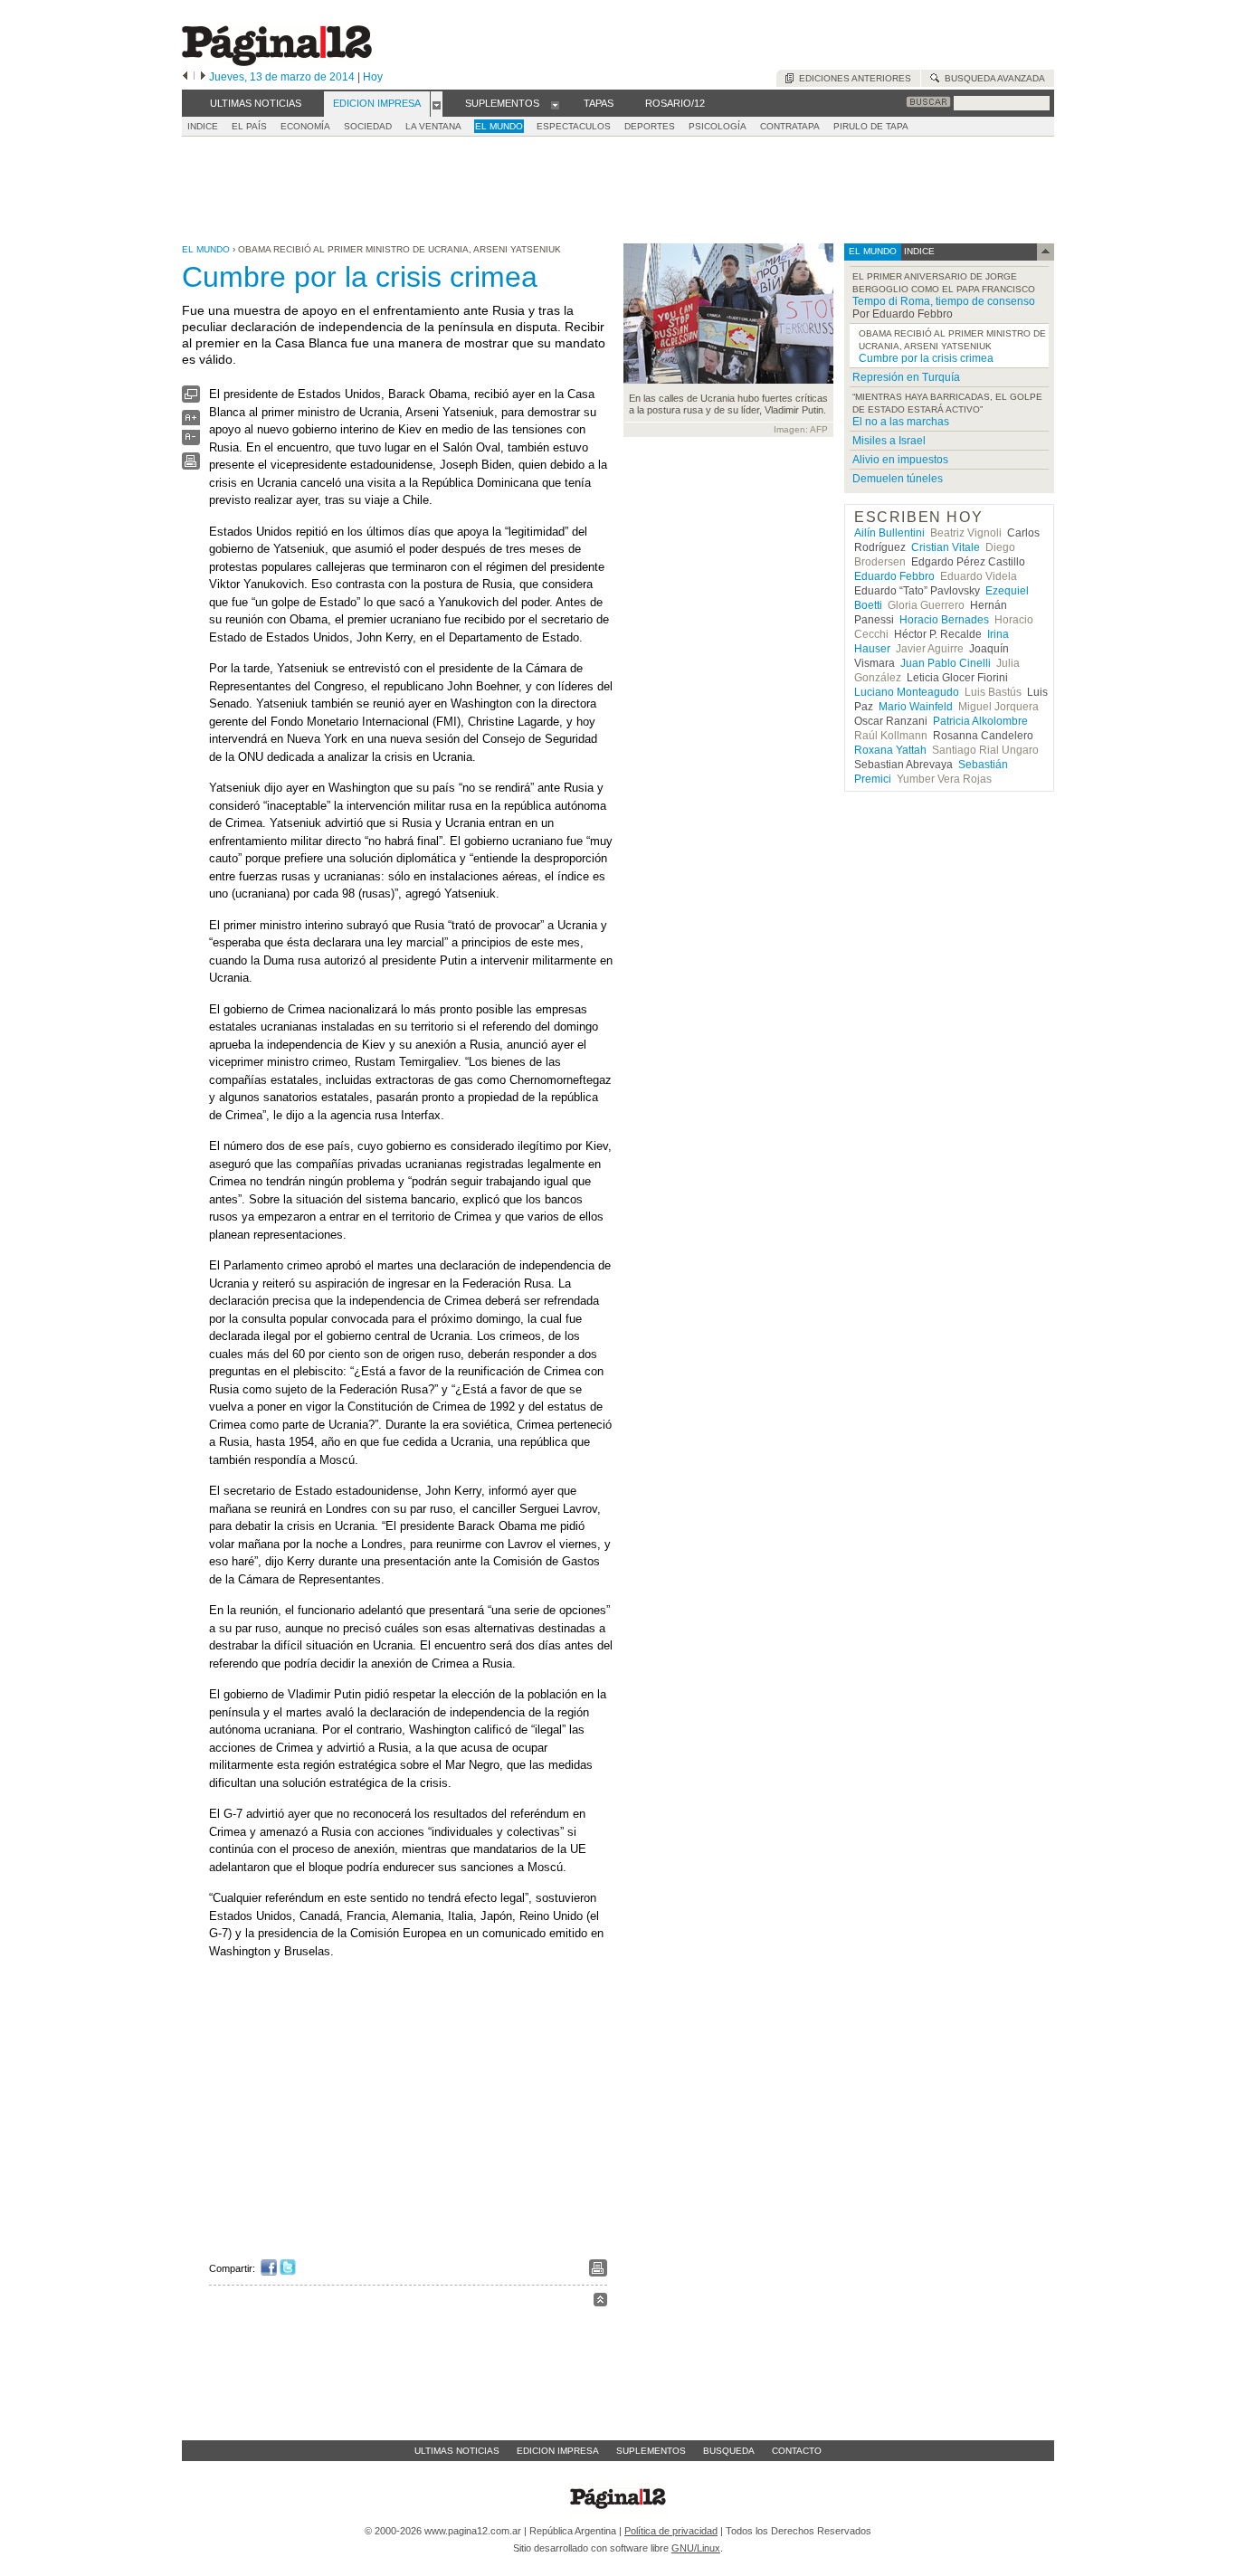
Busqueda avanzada (992, 78)
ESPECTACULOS (574, 126)
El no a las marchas (901, 422)
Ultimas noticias (457, 2451)
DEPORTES (650, 126)
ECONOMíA (305, 126)
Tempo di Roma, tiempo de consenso (944, 301)
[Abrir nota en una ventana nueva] (191, 399)
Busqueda (729, 2451)
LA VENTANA (433, 126)
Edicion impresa (558, 2451)
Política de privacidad (671, 2531)
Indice (203, 126)
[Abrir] (437, 104)
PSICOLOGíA (718, 126)
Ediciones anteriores (852, 78)
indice (918, 251)
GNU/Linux (696, 2548)
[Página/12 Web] (277, 62)
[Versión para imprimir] (191, 466)
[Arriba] (600, 2302)
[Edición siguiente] (203, 77)
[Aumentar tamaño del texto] (191, 422)
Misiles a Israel (889, 441)
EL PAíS (249, 126)
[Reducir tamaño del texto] (191, 441)
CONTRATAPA (790, 126)
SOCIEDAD (368, 126)
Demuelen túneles (898, 479)
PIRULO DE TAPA (871, 126)
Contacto (797, 2451)
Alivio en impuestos (900, 460)
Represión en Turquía (906, 377)
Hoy (373, 77)
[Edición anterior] (185, 77)
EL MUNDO (499, 126)
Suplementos (651, 2451)
